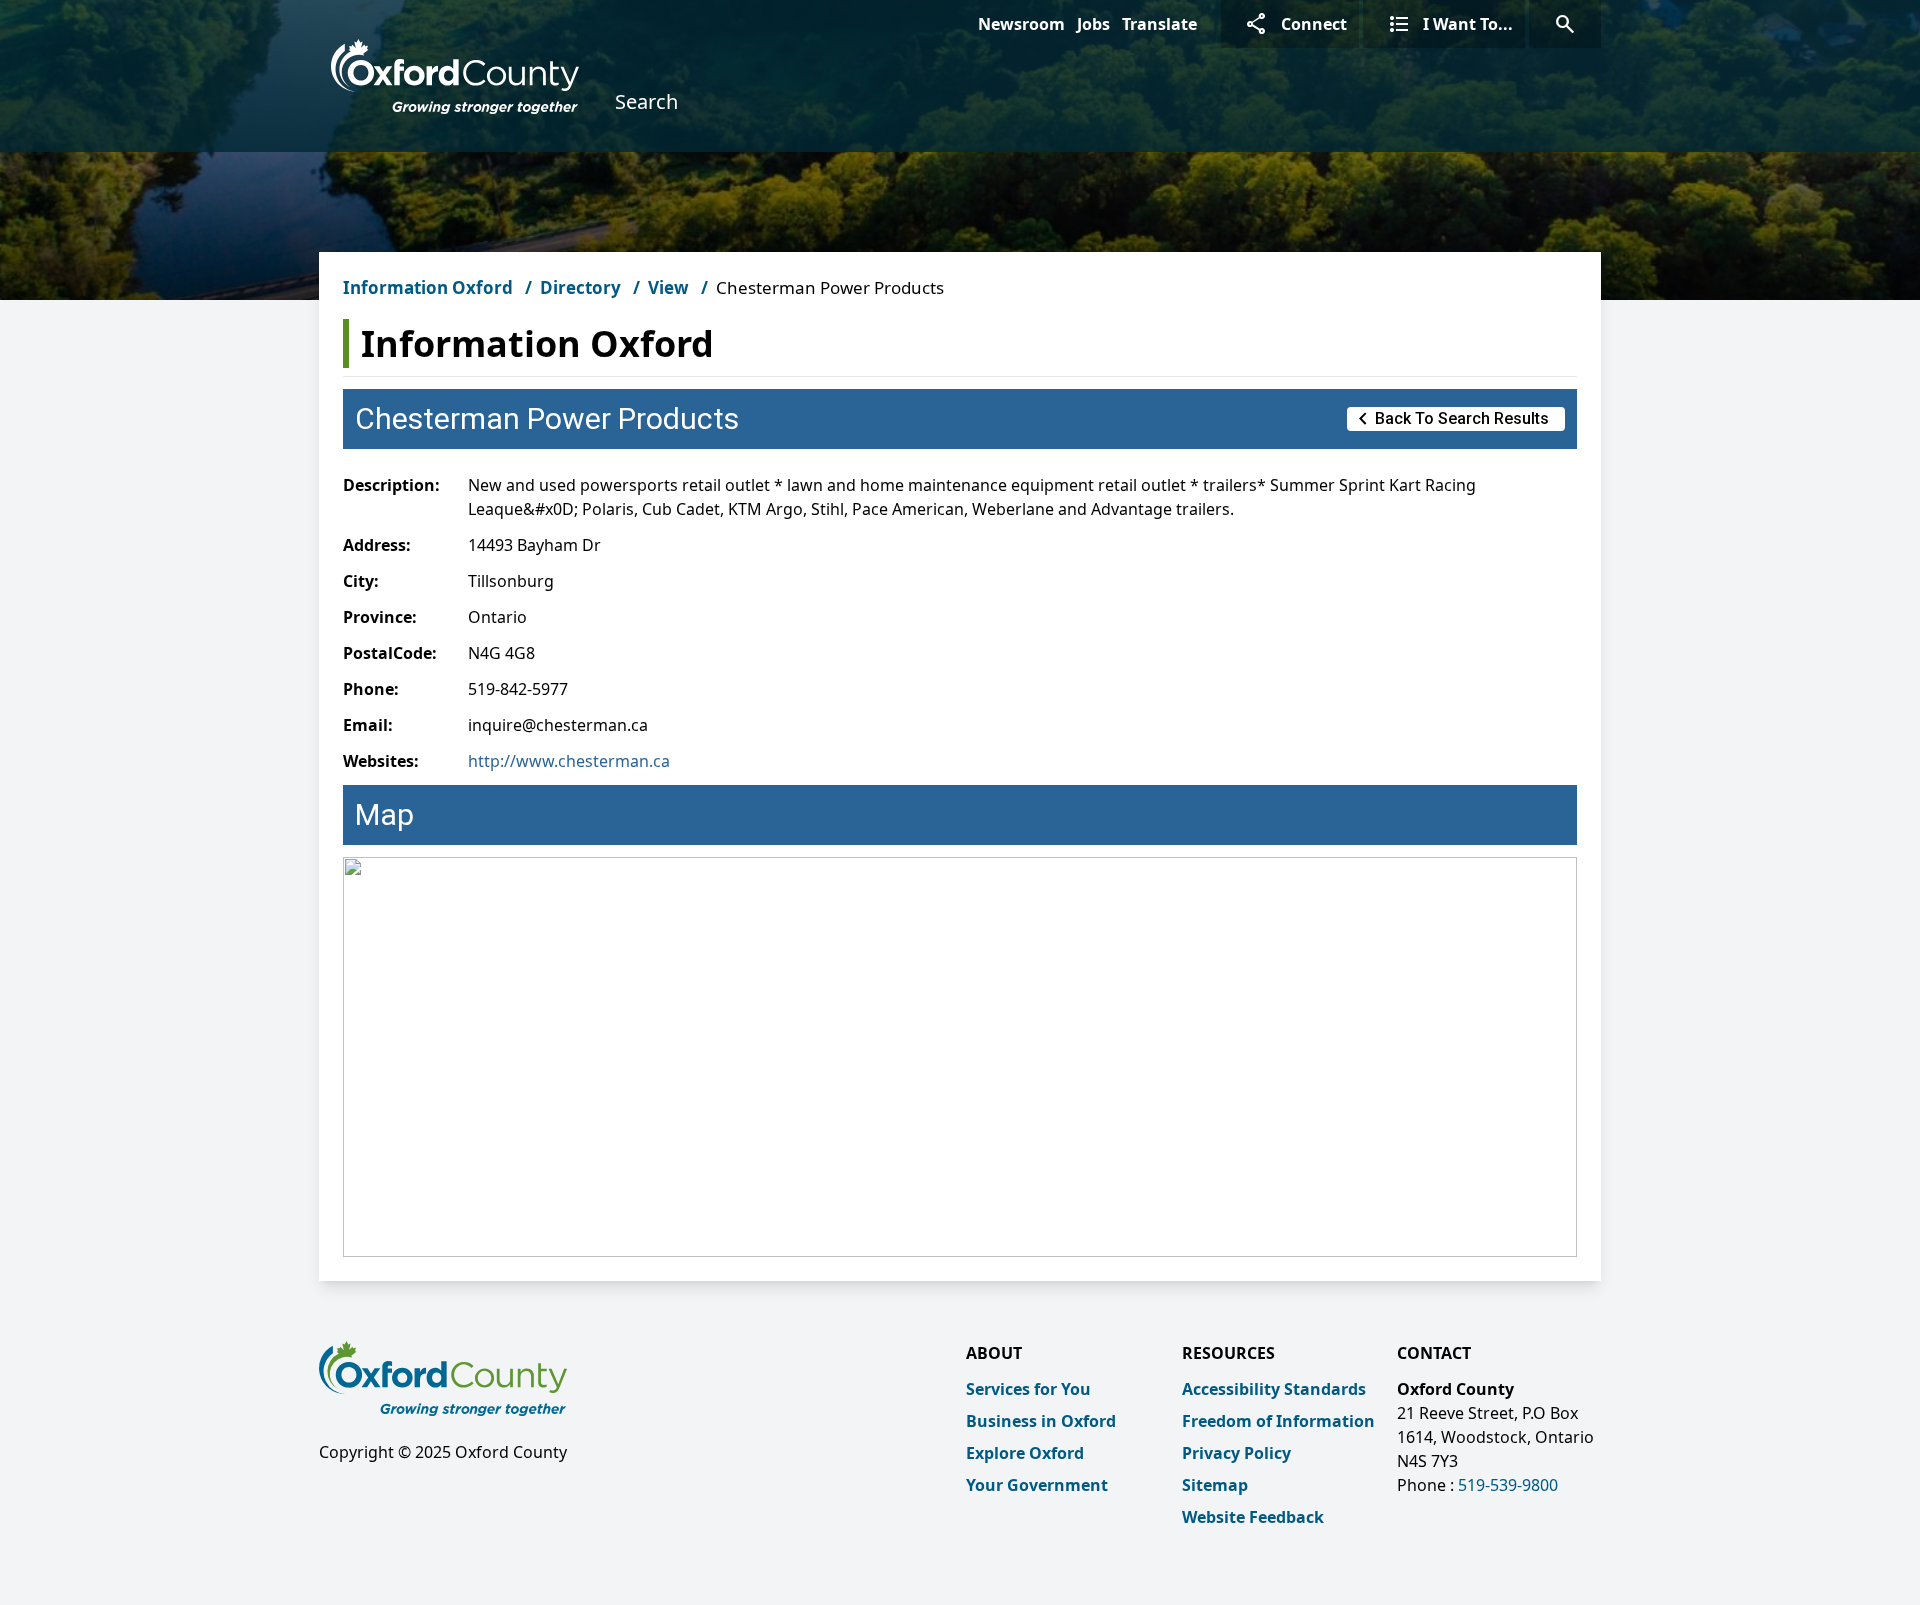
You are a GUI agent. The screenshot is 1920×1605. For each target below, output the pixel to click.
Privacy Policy (1236, 1453)
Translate (1159, 24)
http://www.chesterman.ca (569, 761)
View (668, 287)
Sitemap (1215, 1485)
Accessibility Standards (1274, 1389)
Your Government (1037, 1485)
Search (646, 101)
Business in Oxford (1041, 1421)
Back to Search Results (1450, 419)
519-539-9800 (1508, 1485)
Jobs (1093, 24)
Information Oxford (428, 287)
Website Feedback (1253, 1517)
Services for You (1028, 1389)
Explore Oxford (1025, 1453)
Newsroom (1021, 24)
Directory (580, 287)
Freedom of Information (1278, 1421)
